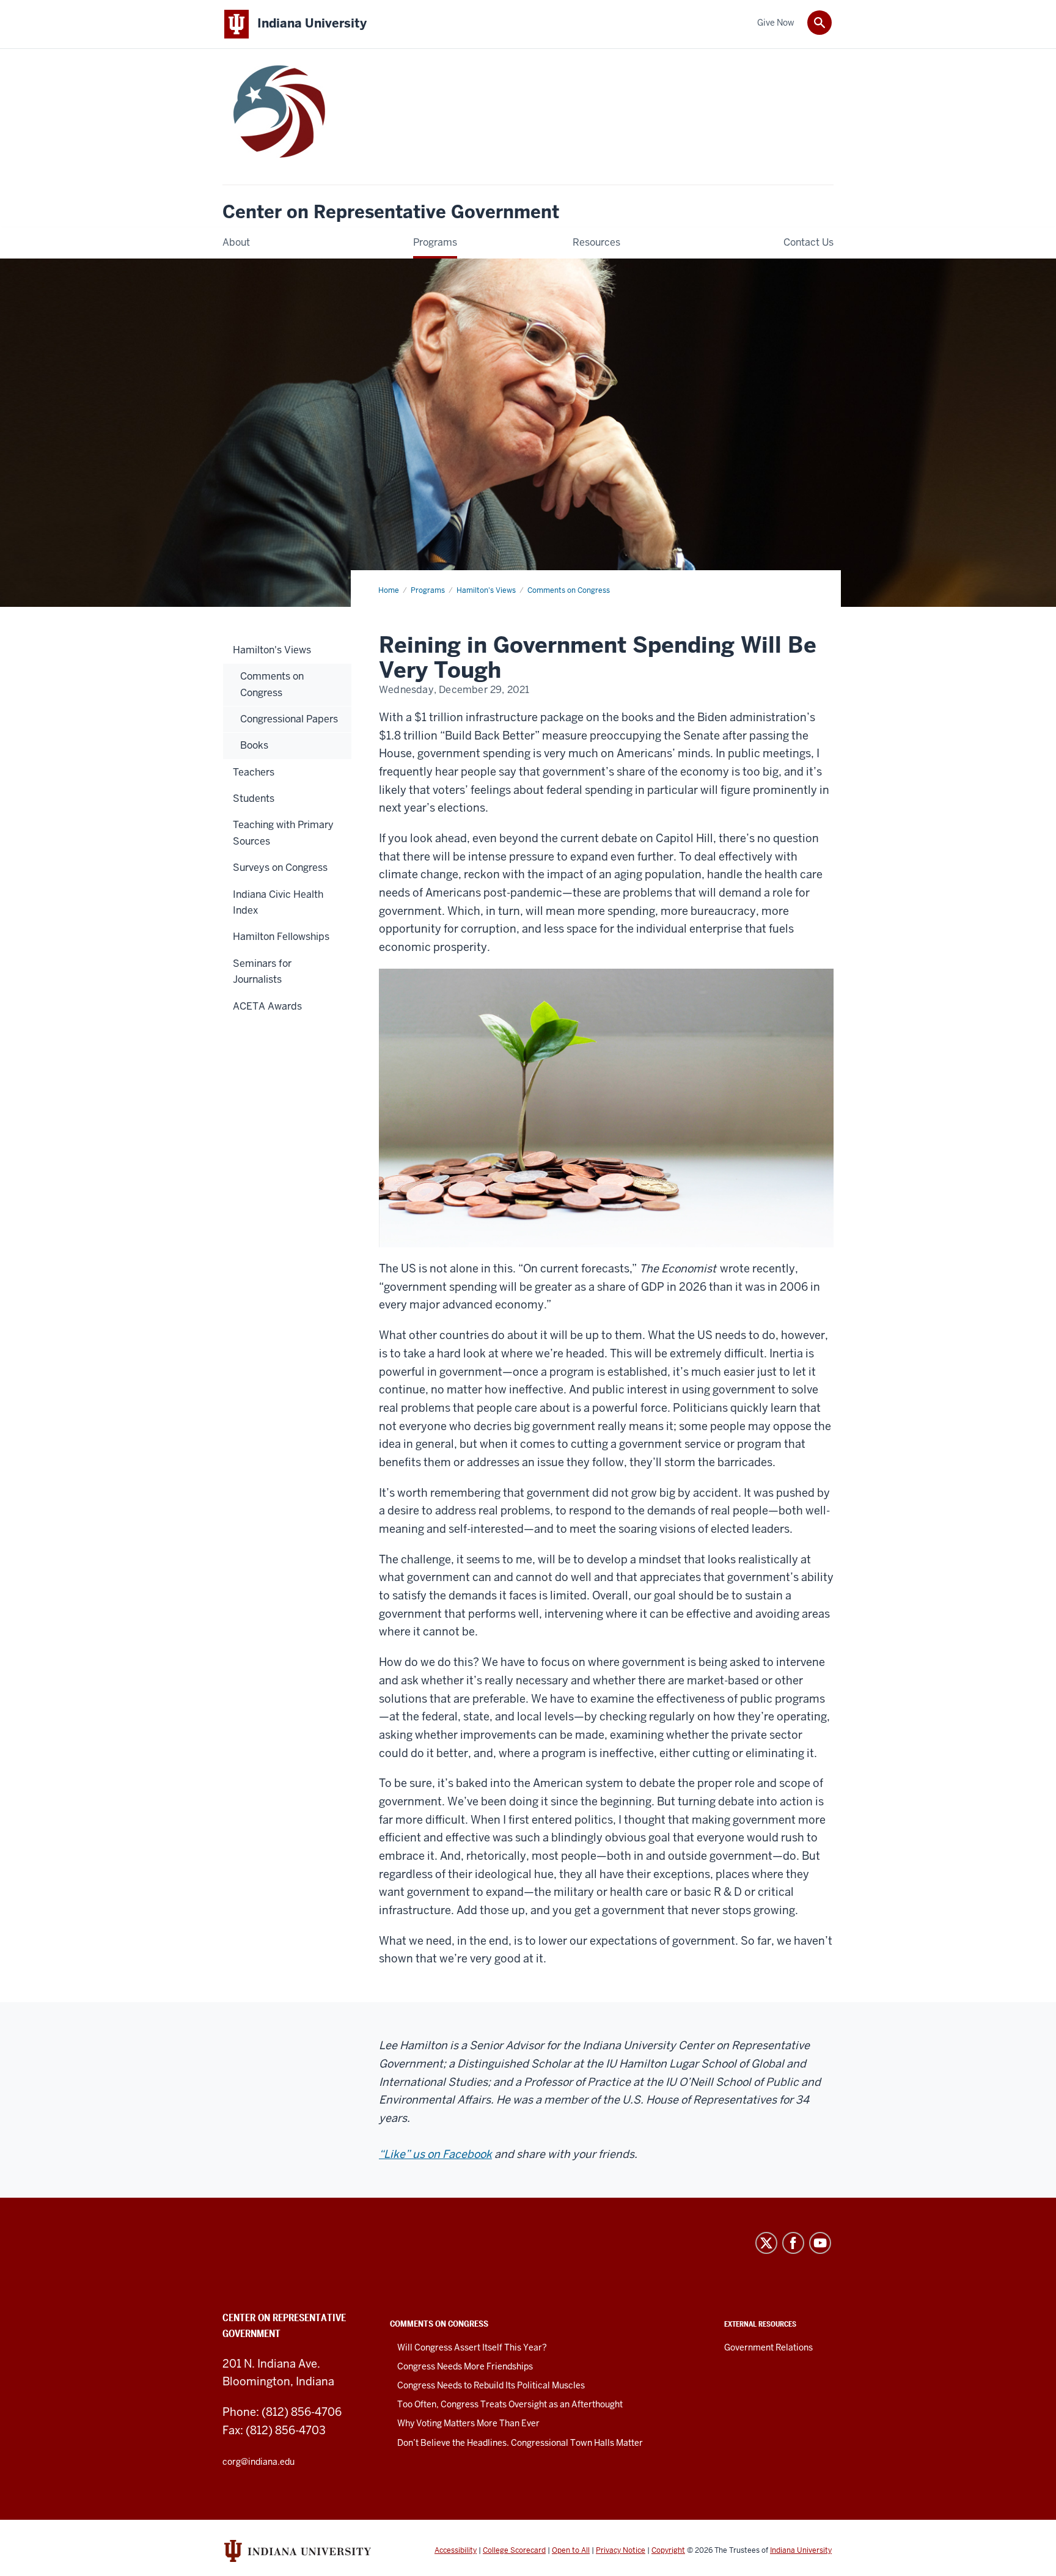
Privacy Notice (621, 2550)
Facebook (793, 2243)
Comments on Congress (569, 590)
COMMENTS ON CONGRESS (439, 2324)
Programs (428, 590)
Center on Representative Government (391, 212)
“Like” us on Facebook (435, 2154)
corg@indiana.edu (258, 2462)
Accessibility (456, 2550)
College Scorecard (514, 2550)
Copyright (668, 2550)
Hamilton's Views (486, 590)
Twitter (766, 2243)
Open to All (571, 2550)
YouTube (820, 2243)
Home (389, 590)
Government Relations (768, 2347)
